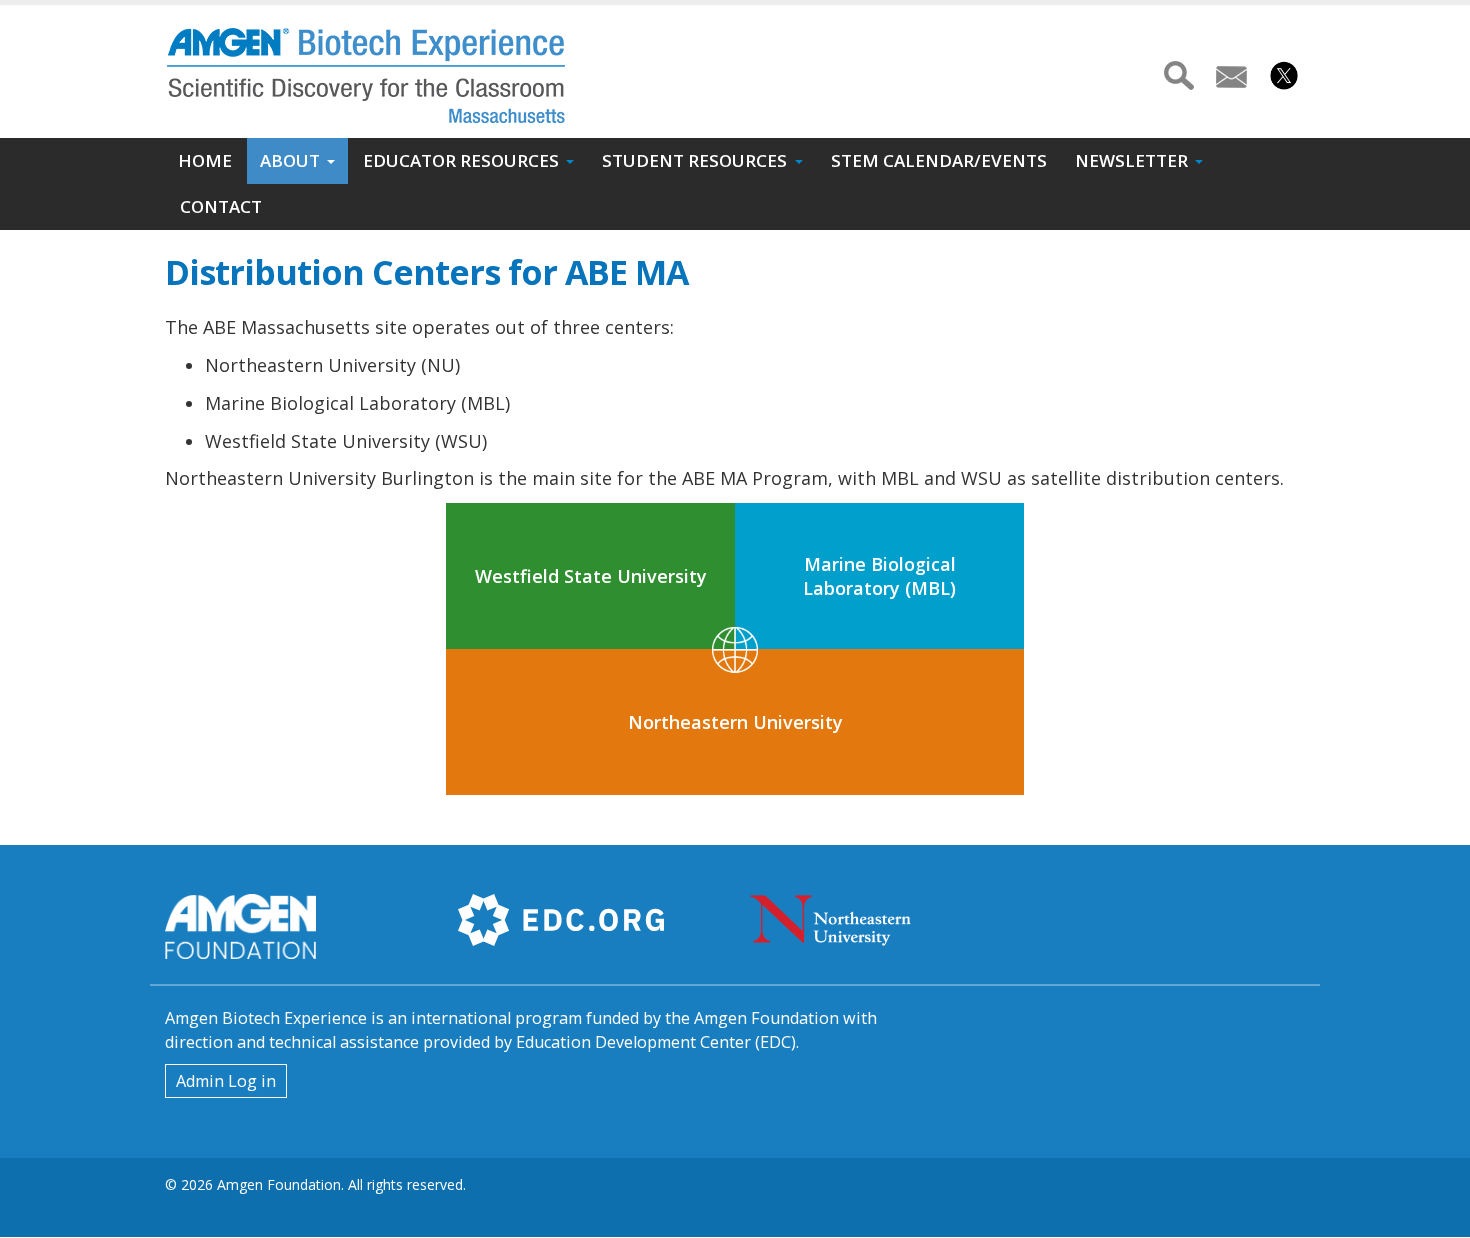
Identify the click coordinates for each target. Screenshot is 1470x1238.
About (290, 160)
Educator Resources (461, 160)
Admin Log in (226, 1081)
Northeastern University (735, 722)
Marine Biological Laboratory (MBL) (879, 576)
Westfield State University (591, 576)
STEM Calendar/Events (939, 160)
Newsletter (1131, 160)
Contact (221, 206)
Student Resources (694, 160)
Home (205, 160)
